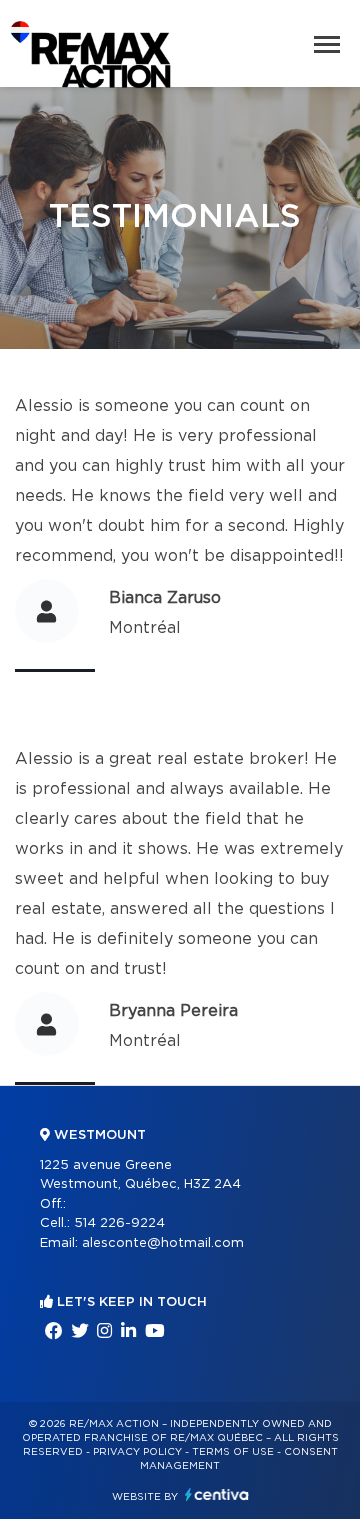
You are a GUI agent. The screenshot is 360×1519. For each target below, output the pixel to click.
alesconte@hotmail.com (163, 1243)
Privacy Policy (137, 1452)
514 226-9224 (119, 1223)
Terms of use (233, 1452)
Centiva (217, 1494)
